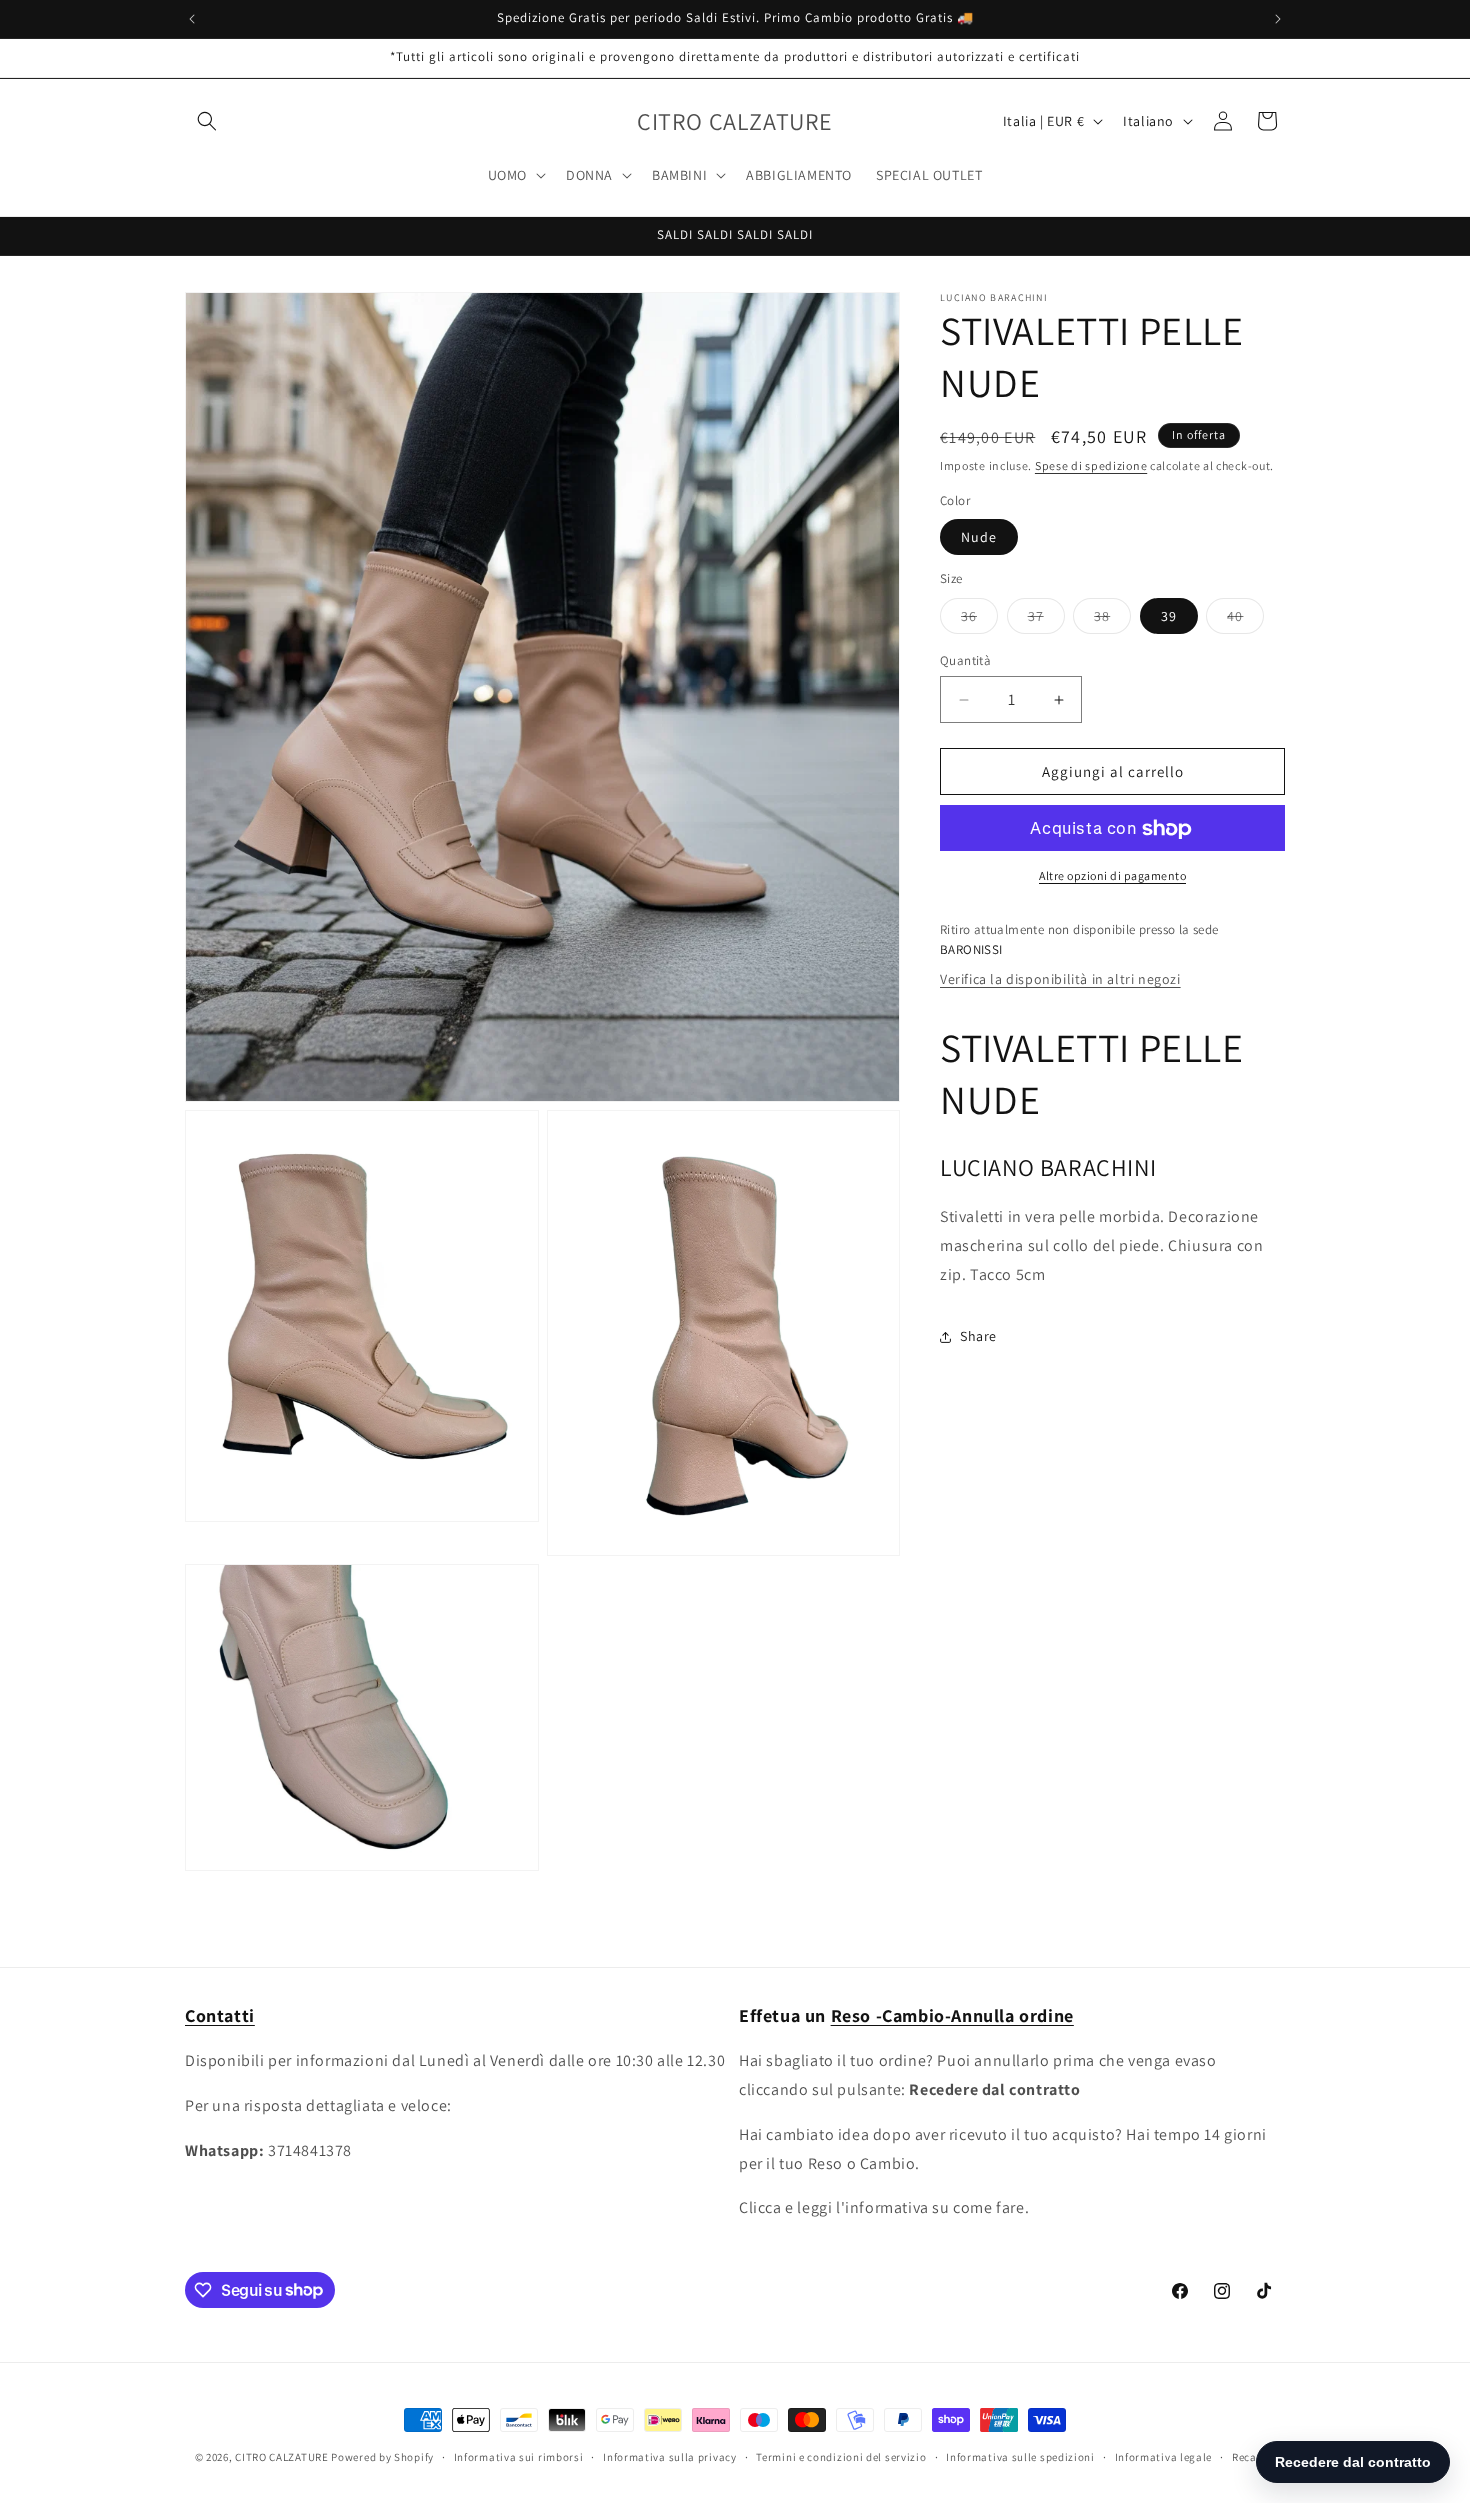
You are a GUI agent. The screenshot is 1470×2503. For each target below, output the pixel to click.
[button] (207, 121)
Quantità (965, 660)
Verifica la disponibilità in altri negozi (1060, 980)
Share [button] (978, 1336)
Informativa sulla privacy (670, 2456)
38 (1112, 620)
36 (979, 620)
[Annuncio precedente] (192, 19)
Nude (979, 538)
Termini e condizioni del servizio (841, 2456)
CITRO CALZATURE (282, 2457)
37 (1046, 620)
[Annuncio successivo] (1278, 19)
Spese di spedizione (1091, 465)
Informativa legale (1164, 2456)
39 (1169, 616)
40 (1245, 620)
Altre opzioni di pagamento (1112, 876)
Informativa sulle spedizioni (1020, 2456)
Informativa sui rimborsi (519, 2456)
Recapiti (1254, 2456)
